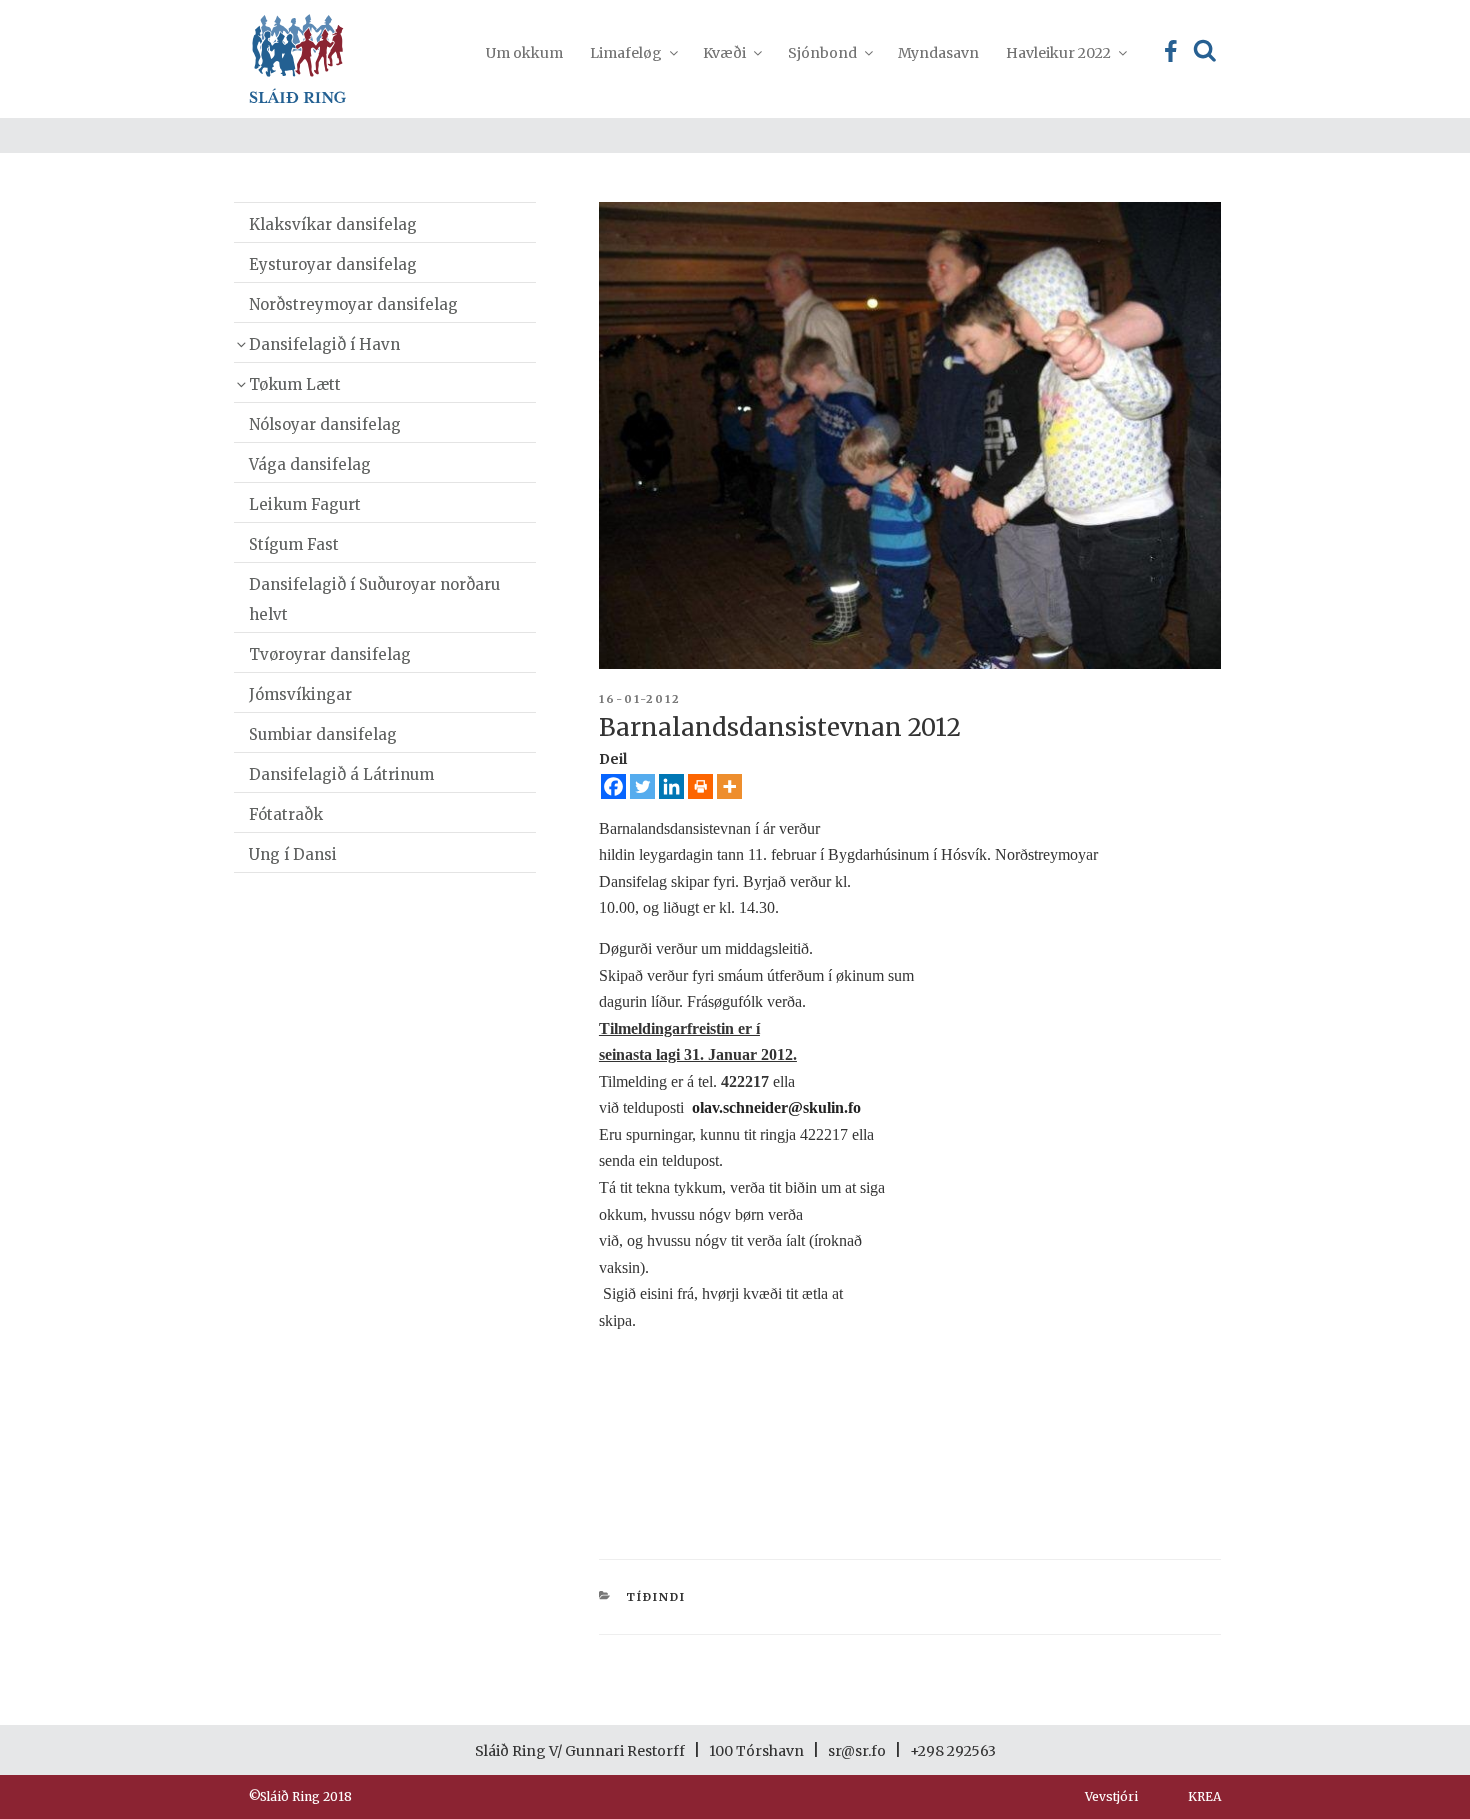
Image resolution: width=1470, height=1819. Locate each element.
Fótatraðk (286, 814)
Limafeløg (626, 53)
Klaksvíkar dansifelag (333, 224)
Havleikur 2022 (1058, 53)
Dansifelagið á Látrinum (341, 774)
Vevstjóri (1111, 1796)
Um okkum (524, 53)
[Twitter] (642, 786)
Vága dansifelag (310, 464)
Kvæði (724, 53)
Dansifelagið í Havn (324, 344)
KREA (1204, 1796)
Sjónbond (822, 53)
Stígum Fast (294, 544)
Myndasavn (938, 53)
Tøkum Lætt (295, 384)
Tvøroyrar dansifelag (330, 654)
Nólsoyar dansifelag (325, 424)
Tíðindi (656, 1597)
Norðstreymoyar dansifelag (353, 304)
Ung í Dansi (293, 854)
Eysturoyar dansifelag (333, 264)
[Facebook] (613, 786)
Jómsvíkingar (300, 694)
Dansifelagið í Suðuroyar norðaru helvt (374, 599)
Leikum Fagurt (305, 504)
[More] (729, 786)
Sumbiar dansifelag (323, 734)
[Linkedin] (671, 786)
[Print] (700, 786)
